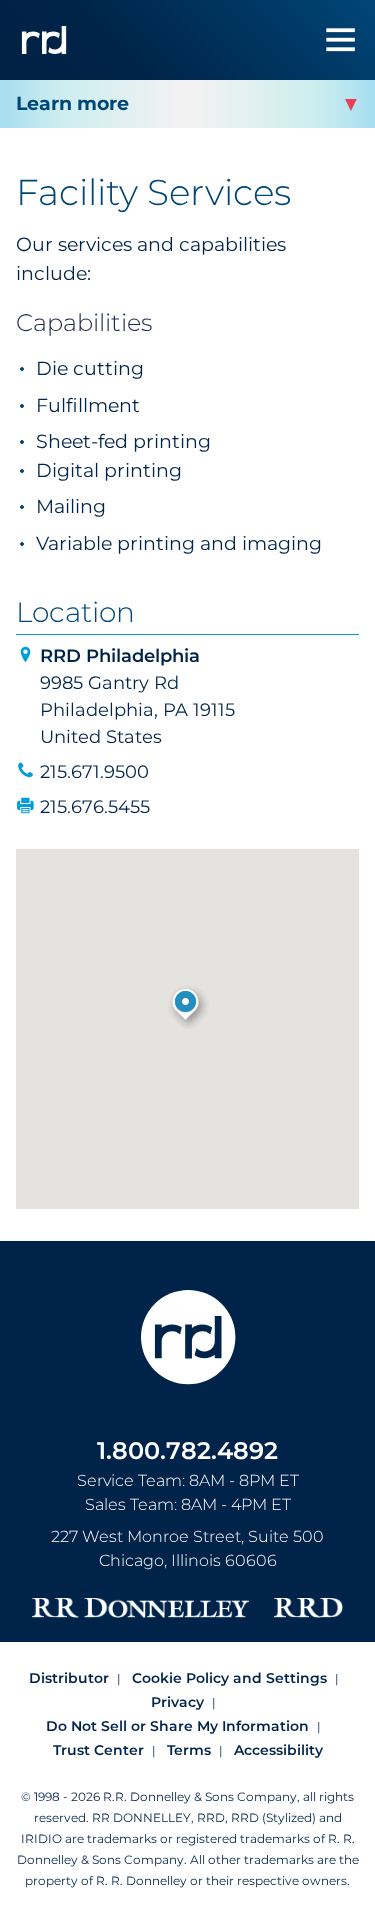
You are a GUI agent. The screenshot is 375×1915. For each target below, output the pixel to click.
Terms (189, 1750)
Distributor (69, 1678)
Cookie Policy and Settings (229, 1678)
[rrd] (44, 40)
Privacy (177, 1702)
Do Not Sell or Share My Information (177, 1726)
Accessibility (278, 1750)
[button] (187, 1006)
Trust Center (98, 1750)
